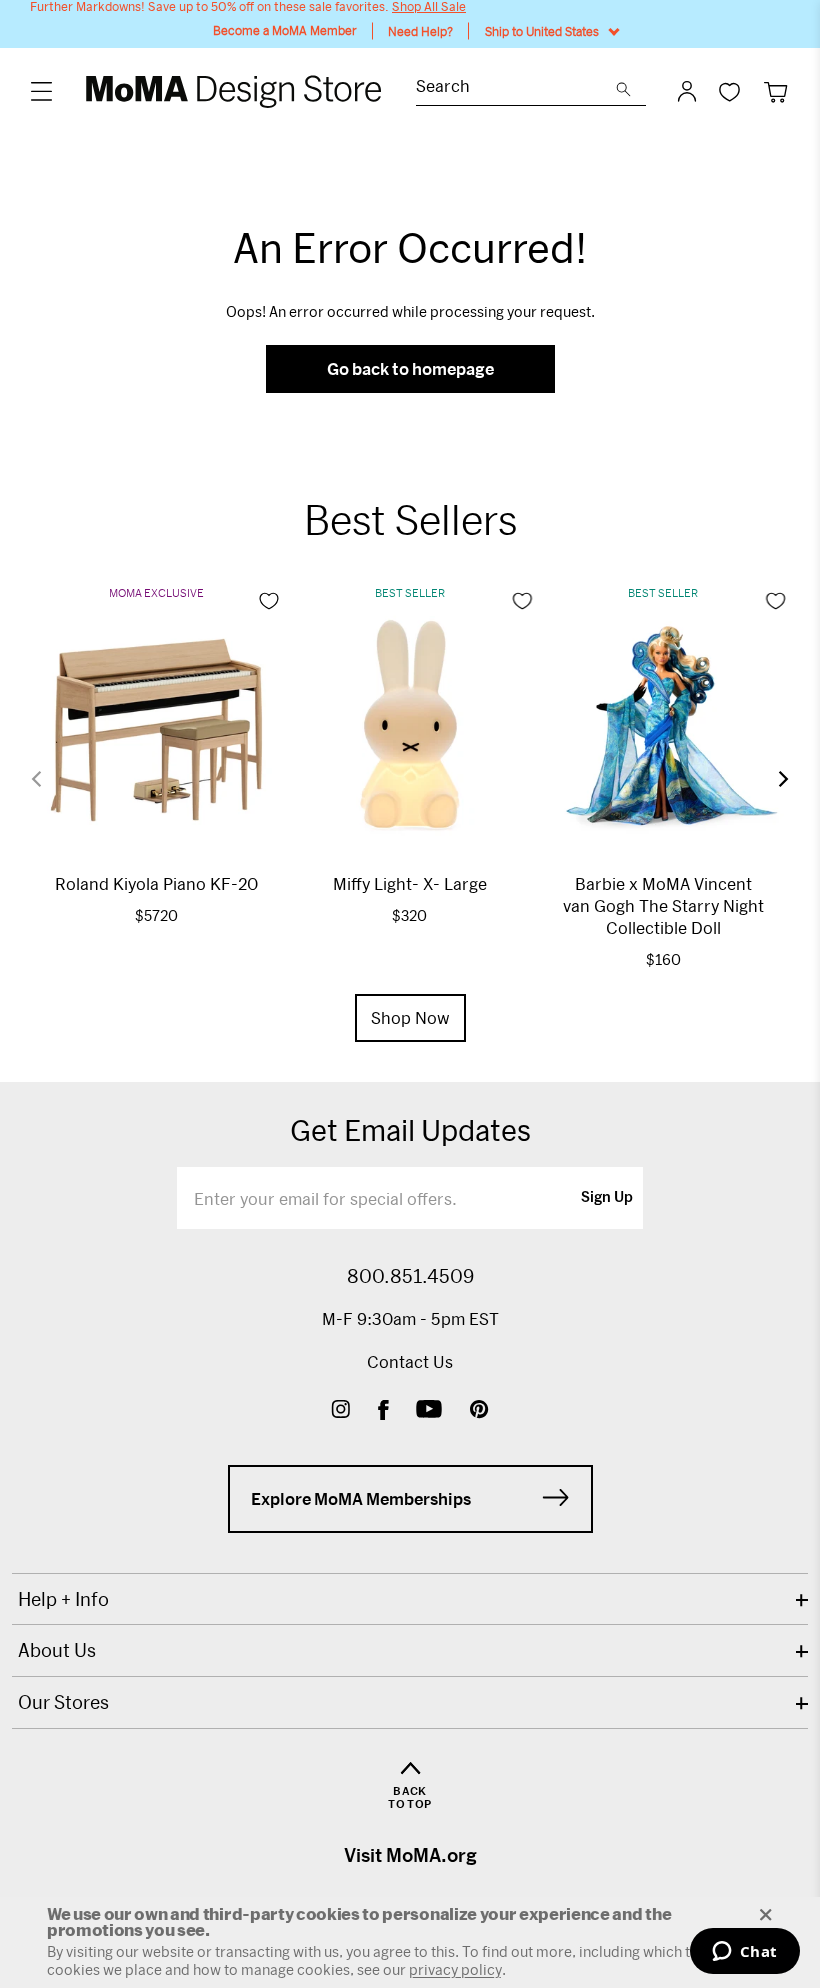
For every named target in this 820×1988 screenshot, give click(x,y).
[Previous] (49, 779)
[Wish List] (729, 91)
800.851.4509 (410, 1276)
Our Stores (63, 1702)
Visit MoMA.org (410, 1855)
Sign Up (607, 1198)
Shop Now (410, 1017)
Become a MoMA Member (285, 30)
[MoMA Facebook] (383, 1411)
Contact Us (410, 1361)
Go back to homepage (410, 368)
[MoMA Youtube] (429, 1411)
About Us (57, 1650)
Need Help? (420, 31)
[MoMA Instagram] (340, 1411)
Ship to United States (542, 31)
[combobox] (516, 88)
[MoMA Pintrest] (479, 1411)
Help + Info (63, 1599)
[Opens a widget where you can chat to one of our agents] (744, 1953)
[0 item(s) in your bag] (775, 91)
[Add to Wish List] (269, 601)
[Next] (771, 779)
